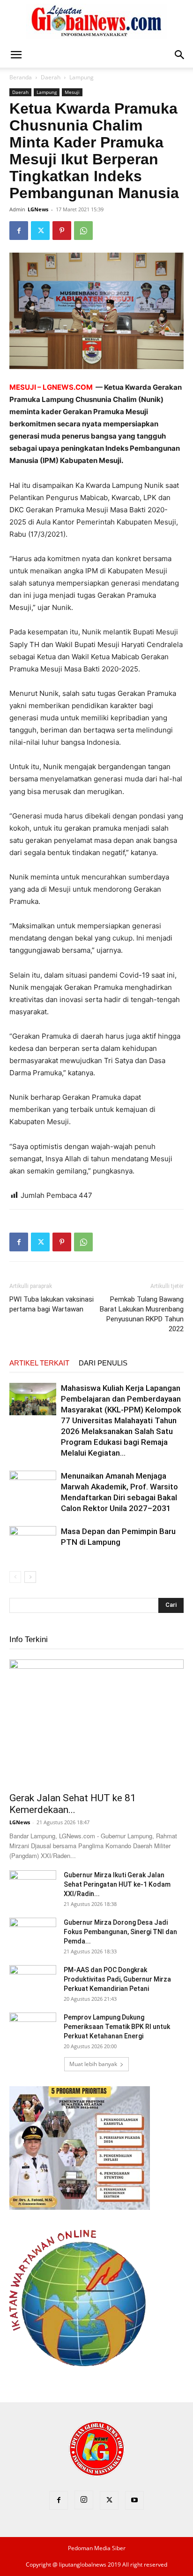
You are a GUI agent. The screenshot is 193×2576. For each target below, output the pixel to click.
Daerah (51, 77)
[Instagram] (84, 2500)
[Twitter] (40, 231)
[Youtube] (134, 2500)
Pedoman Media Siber (97, 2548)
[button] (16, 55)
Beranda (21, 77)
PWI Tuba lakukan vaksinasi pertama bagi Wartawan (52, 1304)
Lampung (82, 77)
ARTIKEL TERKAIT (39, 1363)
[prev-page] (15, 1577)
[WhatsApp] (83, 231)
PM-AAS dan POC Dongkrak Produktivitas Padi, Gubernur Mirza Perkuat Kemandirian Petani (117, 1979)
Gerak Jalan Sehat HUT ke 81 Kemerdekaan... (73, 1804)
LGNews (38, 209)
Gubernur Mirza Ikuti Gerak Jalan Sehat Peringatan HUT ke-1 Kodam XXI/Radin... (117, 1884)
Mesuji (72, 92)
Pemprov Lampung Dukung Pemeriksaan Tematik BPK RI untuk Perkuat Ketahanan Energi (117, 2027)
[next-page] (30, 1577)
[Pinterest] (62, 231)
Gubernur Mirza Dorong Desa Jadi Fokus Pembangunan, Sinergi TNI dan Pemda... (120, 1932)
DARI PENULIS (103, 1363)
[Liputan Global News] (96, 22)
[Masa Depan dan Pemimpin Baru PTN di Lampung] (33, 1542)
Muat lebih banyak (93, 2064)
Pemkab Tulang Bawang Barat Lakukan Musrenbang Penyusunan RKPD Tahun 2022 (142, 1314)
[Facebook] (19, 231)
